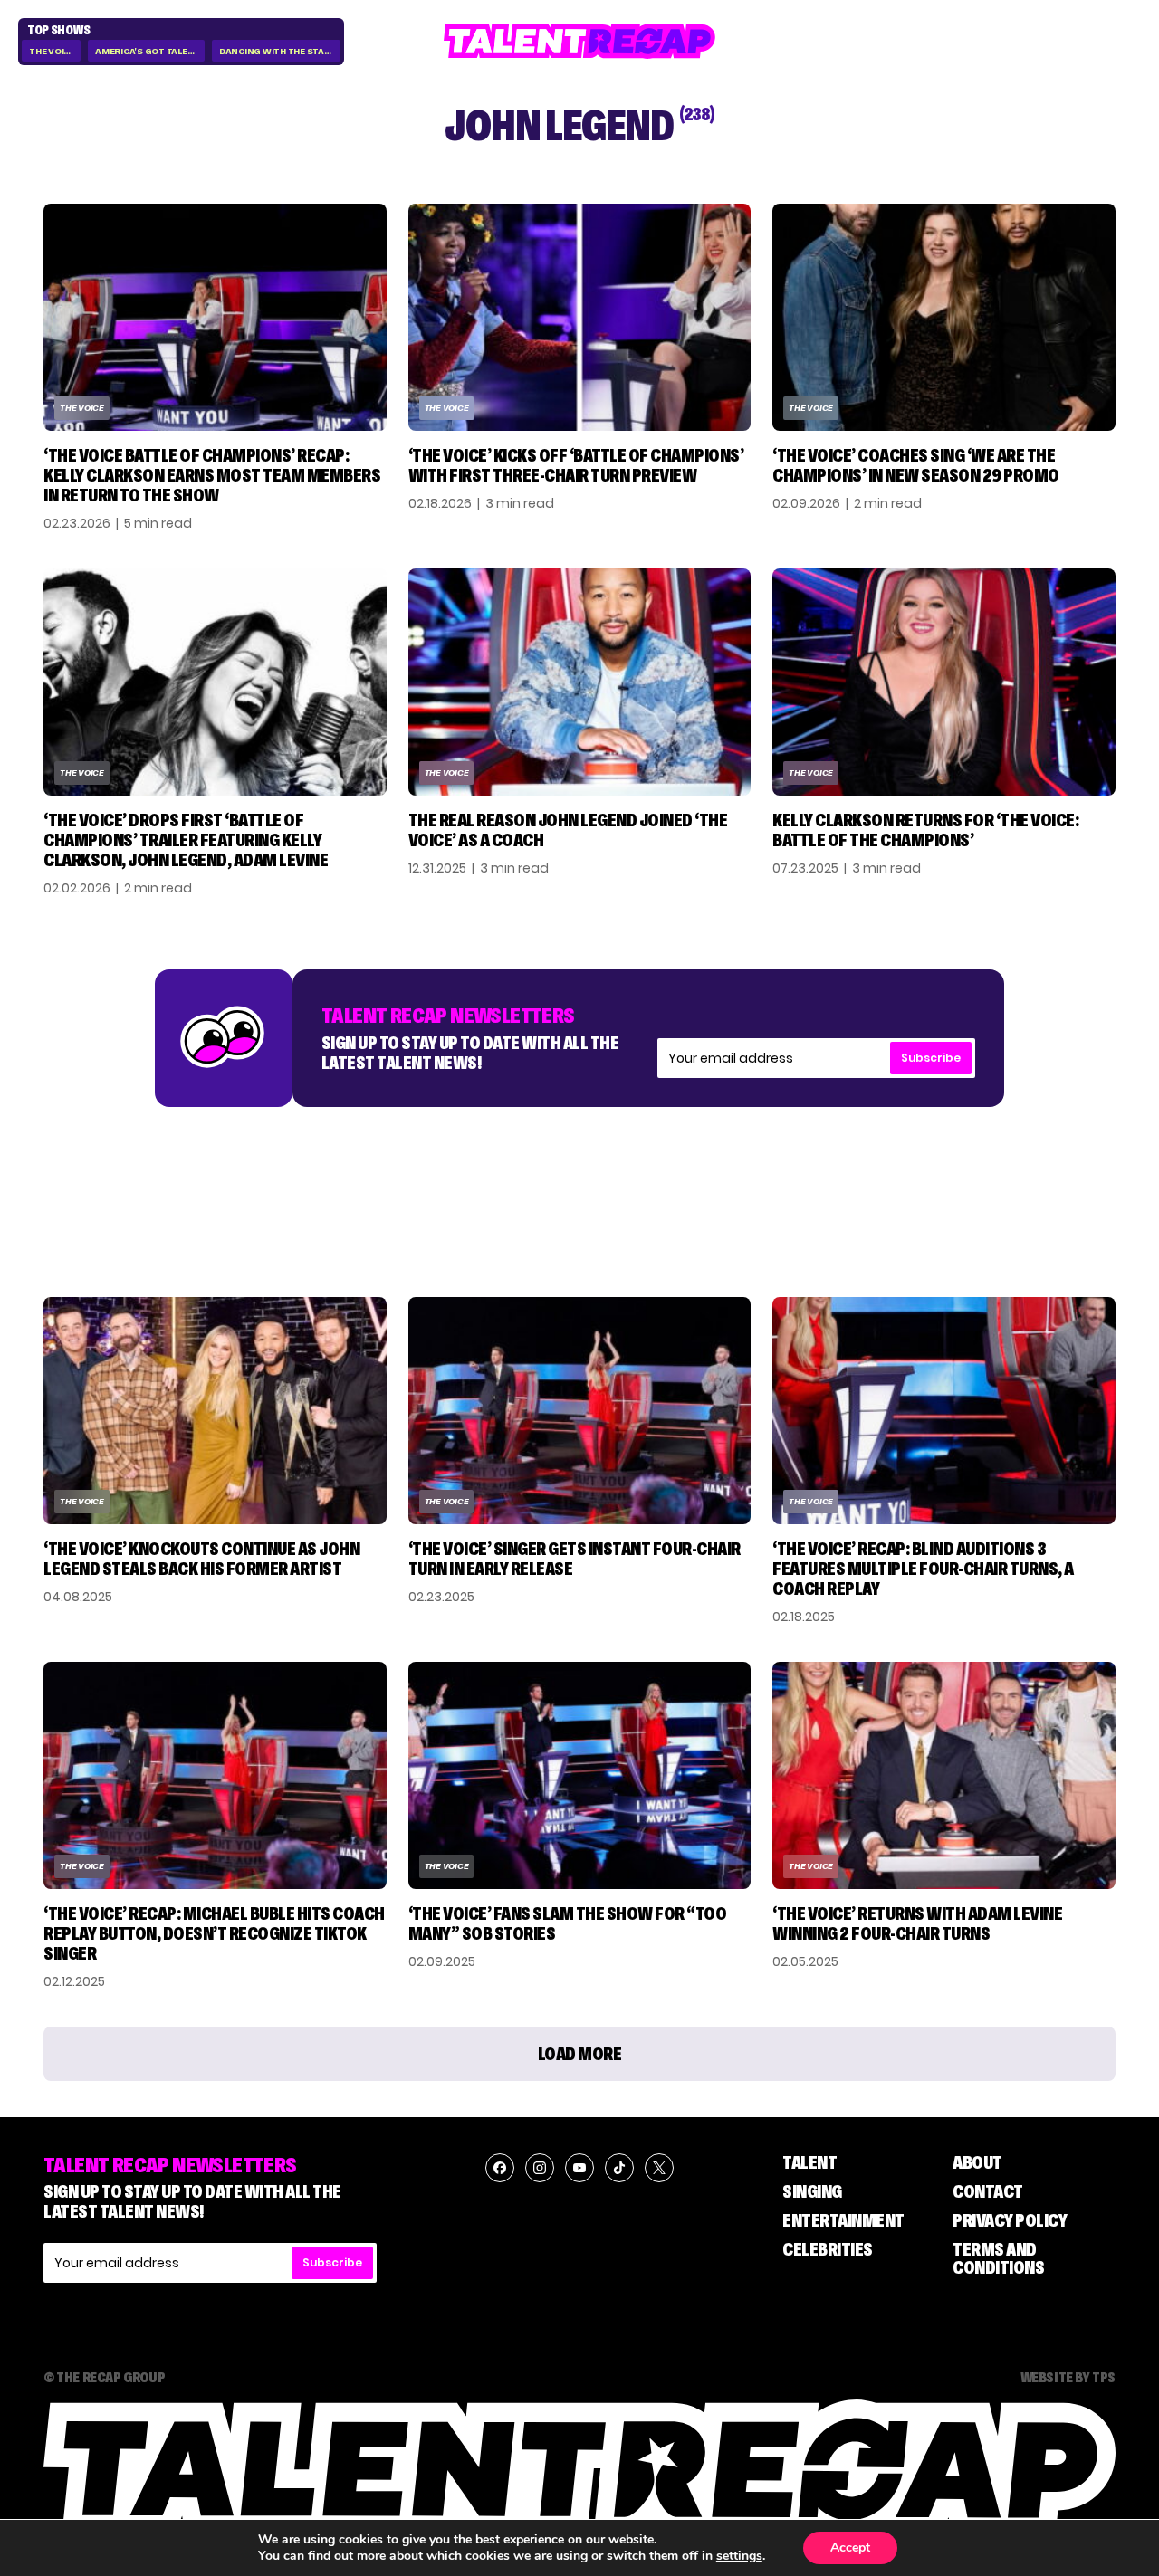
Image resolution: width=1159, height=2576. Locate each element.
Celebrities (828, 2249)
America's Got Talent (148, 51)
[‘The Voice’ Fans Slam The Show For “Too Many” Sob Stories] (580, 1775)
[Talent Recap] (579, 41)
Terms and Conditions (998, 2258)
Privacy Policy (1010, 2220)
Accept (850, 2547)
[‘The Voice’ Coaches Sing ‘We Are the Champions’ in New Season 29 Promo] (944, 317)
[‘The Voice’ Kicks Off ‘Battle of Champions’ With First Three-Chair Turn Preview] (580, 317)
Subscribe (931, 1058)
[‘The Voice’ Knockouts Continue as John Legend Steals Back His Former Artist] (215, 1411)
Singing (812, 2191)
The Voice (52, 51)
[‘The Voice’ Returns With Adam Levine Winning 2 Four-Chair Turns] (944, 1775)
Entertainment (843, 2220)
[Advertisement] (579, 1184)
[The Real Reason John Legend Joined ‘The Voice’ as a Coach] (580, 682)
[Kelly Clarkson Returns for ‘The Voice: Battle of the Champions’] (944, 682)
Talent (809, 2162)
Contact (988, 2191)
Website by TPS (1068, 2377)
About (977, 2162)
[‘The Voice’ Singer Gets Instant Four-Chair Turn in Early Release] (580, 1411)
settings (739, 2556)
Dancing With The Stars (278, 51)
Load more (580, 2054)
